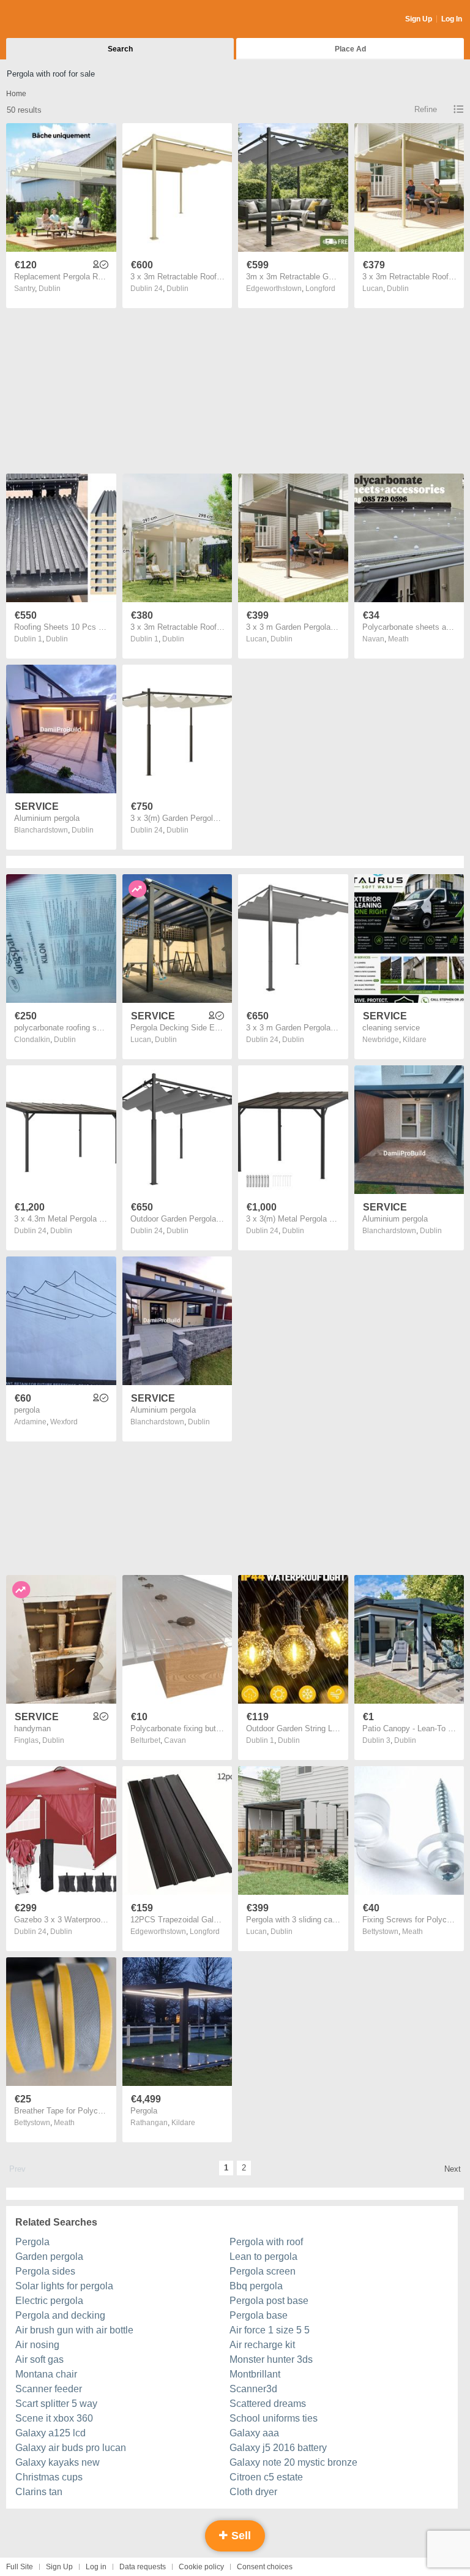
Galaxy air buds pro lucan (71, 2448)
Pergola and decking (60, 2315)
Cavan (175, 1740)
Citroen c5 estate (266, 2477)
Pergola (32, 2242)
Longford (320, 289)
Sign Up (419, 19)
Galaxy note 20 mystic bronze (293, 2462)
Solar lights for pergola (64, 2286)
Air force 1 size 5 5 (270, 2330)
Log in (96, 2567)
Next (453, 2169)
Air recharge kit (262, 2345)
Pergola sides (45, 2271)
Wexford (64, 1422)
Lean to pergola (263, 2257)
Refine (426, 109)
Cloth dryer (253, 2492)
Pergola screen (263, 2271)
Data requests (143, 2567)
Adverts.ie (54, 20)
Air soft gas (39, 2359)
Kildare (415, 1040)
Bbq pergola (256, 2286)
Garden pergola (49, 2257)
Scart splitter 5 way (56, 2404)
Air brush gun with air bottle (74, 2330)
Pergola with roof (266, 2242)
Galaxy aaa (254, 2433)
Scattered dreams (268, 2404)
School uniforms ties (274, 2418)
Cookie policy (201, 2567)
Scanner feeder (49, 2389)
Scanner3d (253, 2389)
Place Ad (350, 49)
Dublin (50, 289)
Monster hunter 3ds (271, 2359)
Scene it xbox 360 (54, 2418)
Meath (398, 639)
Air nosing (37, 2345)
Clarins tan (39, 2492)
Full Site (20, 2567)
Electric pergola (49, 2301)
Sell (240, 2536)
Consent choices (265, 2567)
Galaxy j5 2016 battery (278, 2448)
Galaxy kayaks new (58, 2462)
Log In (452, 19)
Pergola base (259, 2315)
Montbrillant (255, 2374)
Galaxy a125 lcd (50, 2433)
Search (120, 49)
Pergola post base (269, 2301)
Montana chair (46, 2374)
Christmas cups (49, 2477)
